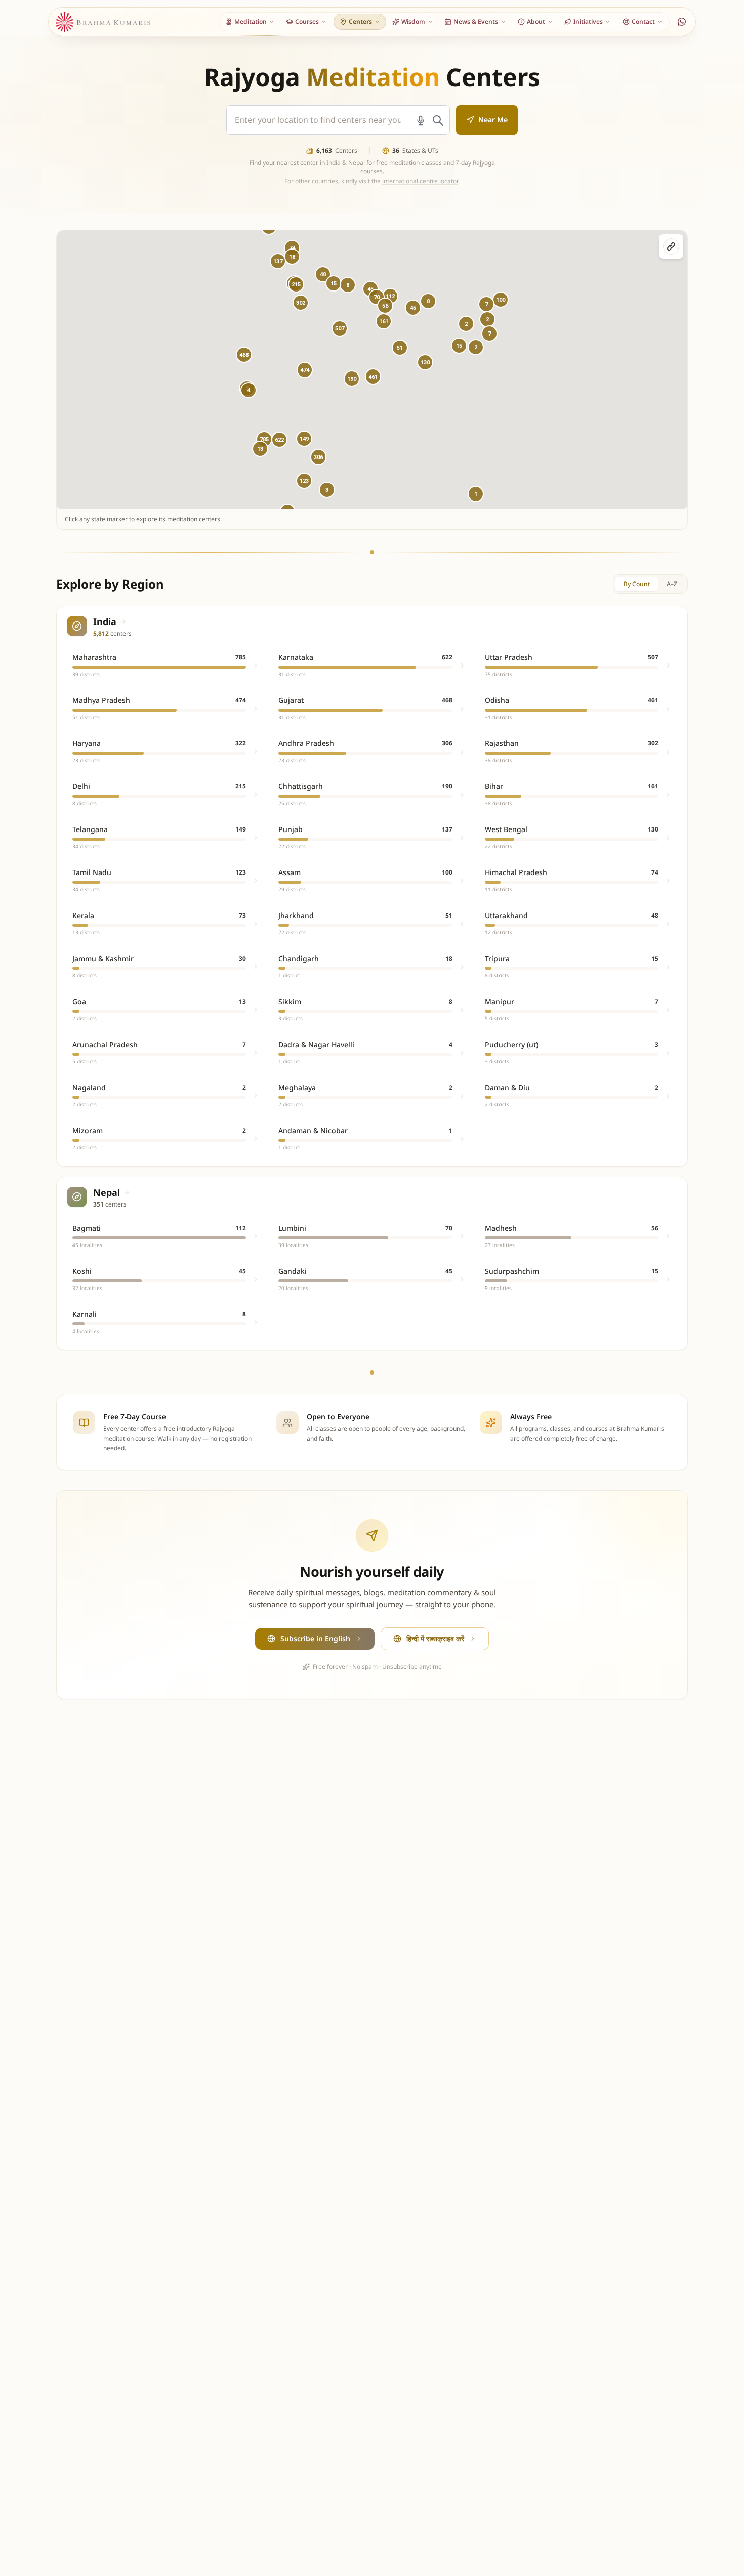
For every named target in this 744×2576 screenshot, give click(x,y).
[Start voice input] (421, 120)
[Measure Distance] (671, 246)
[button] (305, 370)
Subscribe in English (315, 1638)
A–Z (672, 584)
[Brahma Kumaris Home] (103, 22)
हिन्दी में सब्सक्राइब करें (435, 1638)
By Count (637, 584)
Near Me (493, 120)
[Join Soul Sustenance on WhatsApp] (682, 22)
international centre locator (420, 181)
